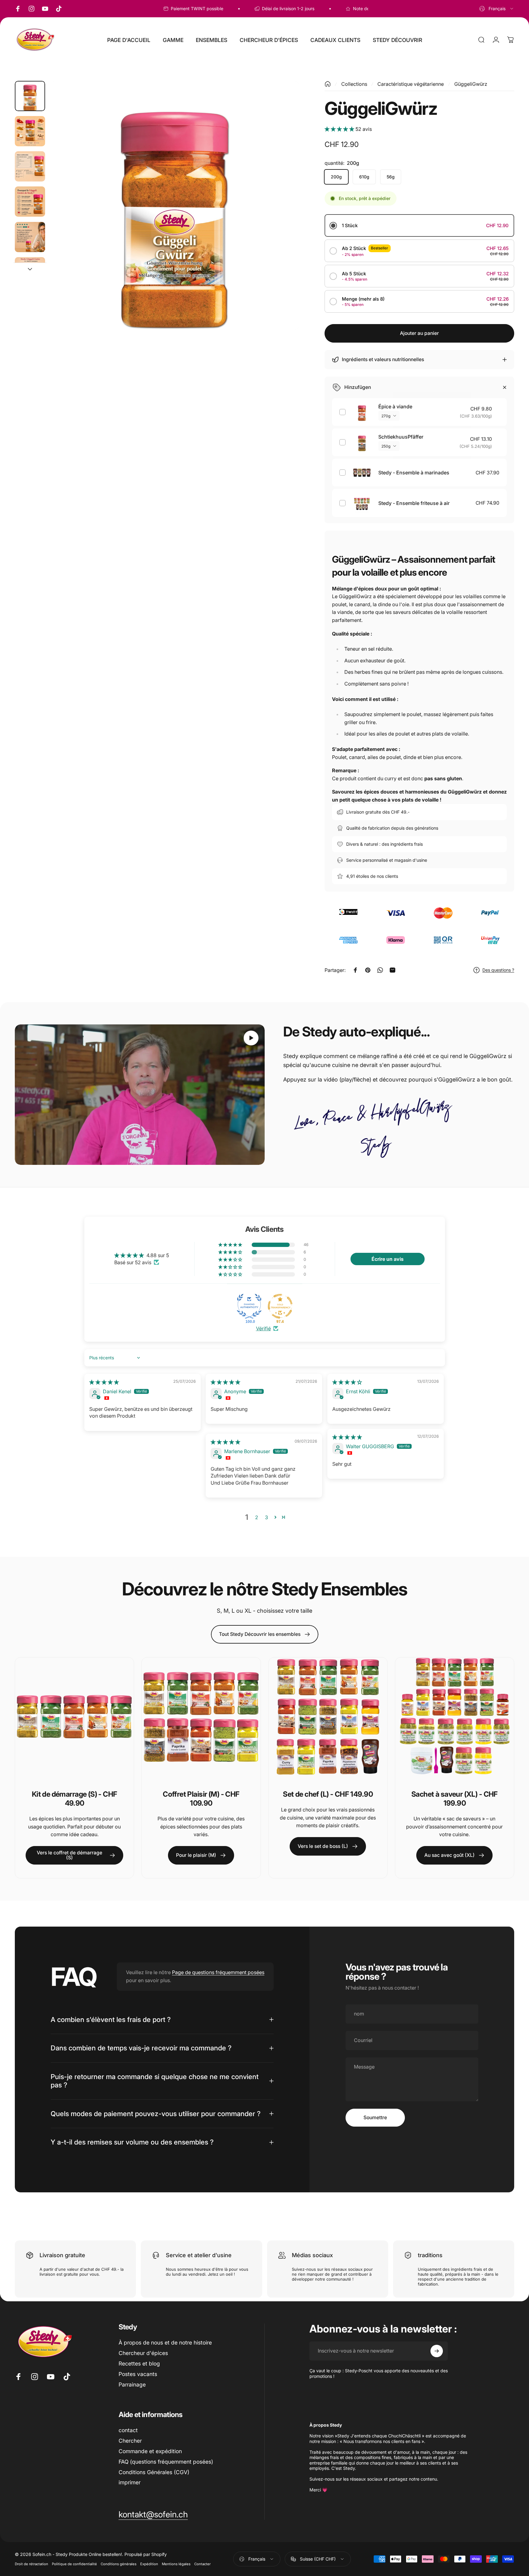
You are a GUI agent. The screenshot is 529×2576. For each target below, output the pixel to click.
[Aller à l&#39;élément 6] (30, 272)
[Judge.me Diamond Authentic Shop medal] (249, 1306)
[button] (340, 129)
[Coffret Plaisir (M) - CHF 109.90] (201, 1717)
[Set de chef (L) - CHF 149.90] (328, 1717)
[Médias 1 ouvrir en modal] (175, 205)
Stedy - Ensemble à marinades (414, 473)
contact (128, 2430)
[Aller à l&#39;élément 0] (30, 96)
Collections (354, 84)
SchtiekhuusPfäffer (401, 437)
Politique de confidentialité (74, 2564)
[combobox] (497, 9)
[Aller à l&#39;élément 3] (30, 166)
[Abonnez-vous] (437, 2351)
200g (336, 177)
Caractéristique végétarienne (411, 84)
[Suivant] (283, 219)
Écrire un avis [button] (388, 1259)
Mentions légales (176, 2564)
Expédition (149, 2564)
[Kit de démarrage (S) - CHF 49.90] (74, 1717)
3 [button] (267, 1517)
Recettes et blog (139, 2363)
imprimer (130, 2482)
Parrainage (132, 2384)
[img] (104, 1382)
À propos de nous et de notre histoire (165, 2343)
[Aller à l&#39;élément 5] (30, 237)
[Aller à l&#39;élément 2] (30, 131)
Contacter (202, 2564)
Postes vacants (138, 2374)
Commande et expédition (150, 2451)
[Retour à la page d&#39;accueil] (328, 84)
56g (391, 177)
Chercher (130, 2441)
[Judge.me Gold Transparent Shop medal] (280, 1306)
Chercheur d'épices (143, 2353)
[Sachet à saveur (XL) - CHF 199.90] (455, 1717)
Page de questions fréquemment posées (218, 1972)
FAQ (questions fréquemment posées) (166, 2462)
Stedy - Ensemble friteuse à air (414, 503)
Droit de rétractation (31, 2564)
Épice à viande (395, 406)
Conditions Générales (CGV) (154, 2472)
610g (364, 177)
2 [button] (257, 1517)
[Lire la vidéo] (140, 1095)
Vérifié (263, 1328)
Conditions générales (119, 2564)
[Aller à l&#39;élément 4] (30, 202)
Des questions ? (498, 970)
